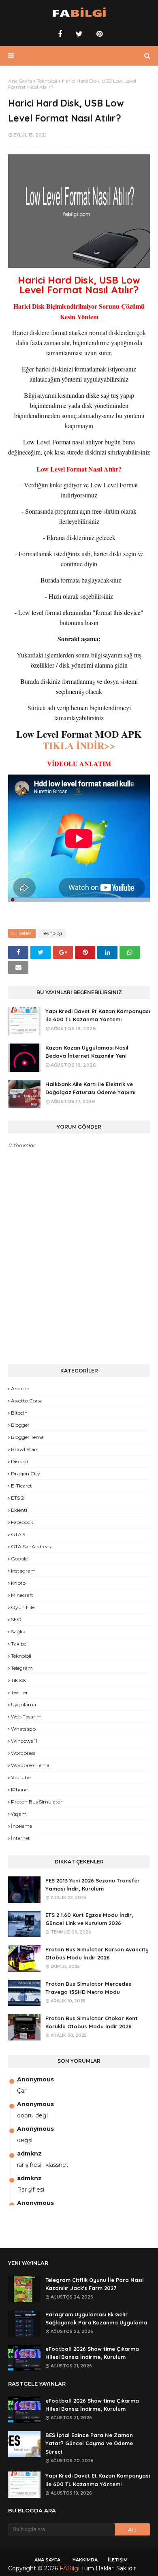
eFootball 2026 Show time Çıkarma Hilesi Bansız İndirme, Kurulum (92, 2353)
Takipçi (19, 1644)
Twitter (19, 1692)
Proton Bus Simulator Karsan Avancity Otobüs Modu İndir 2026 (97, 1954)
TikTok (18, 1680)
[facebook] (60, 34)
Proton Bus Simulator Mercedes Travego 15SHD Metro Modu (88, 1988)
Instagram (23, 1571)
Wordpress (23, 1753)
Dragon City (26, 1474)
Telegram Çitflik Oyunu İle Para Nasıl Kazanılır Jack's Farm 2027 (95, 2284)
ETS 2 (17, 1498)
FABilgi (69, 2568)
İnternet (20, 1838)
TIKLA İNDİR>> (79, 745)
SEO (16, 1619)
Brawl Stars (25, 1449)
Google (19, 1559)
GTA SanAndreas (31, 1546)
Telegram (22, 1668)
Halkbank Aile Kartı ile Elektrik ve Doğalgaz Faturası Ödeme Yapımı (90, 1088)
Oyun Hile (23, 1607)
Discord (20, 1461)
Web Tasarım (26, 1717)
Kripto (18, 1583)
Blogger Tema (27, 1437)
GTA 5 (18, 1534)
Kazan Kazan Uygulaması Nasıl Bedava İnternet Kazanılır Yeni (87, 1052)
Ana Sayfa (20, 81)
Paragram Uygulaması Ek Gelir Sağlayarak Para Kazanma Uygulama (96, 2319)
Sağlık (18, 1632)
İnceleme (21, 1826)
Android (20, 1388)
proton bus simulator (37, 1802)
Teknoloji (47, 81)
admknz (29, 2153)
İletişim (118, 2560)
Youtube (21, 1777)
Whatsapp (23, 1729)
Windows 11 (24, 1741)
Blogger (20, 1425)
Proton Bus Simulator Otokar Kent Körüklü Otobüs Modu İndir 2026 (92, 2022)
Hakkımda (85, 2560)
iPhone (19, 1790)
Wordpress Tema (30, 1765)
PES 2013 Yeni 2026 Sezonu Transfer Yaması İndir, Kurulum (93, 1885)
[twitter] (79, 34)
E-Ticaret (21, 1486)
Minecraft (22, 1595)
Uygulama (23, 1704)
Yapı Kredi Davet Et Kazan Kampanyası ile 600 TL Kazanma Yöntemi (98, 1015)
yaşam (19, 1814)
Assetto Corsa (27, 1401)
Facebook (22, 1522)
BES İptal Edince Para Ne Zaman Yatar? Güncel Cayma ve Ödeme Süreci (89, 2444)
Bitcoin (19, 1413)
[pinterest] (98, 34)
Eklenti (19, 1510)
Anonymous (35, 2079)
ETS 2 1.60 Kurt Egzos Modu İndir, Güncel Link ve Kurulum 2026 (89, 1919)
